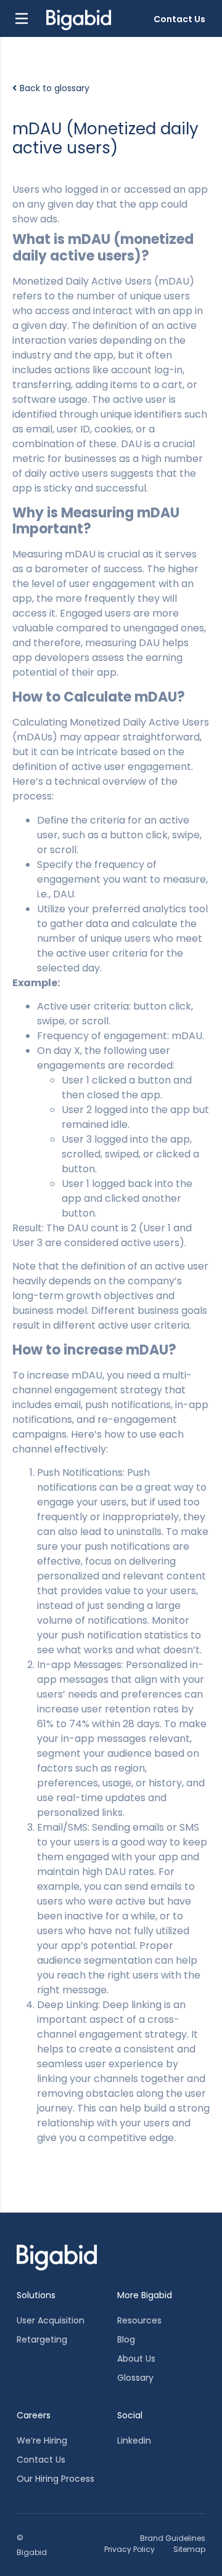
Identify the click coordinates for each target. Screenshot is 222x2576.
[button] (22, 18)
